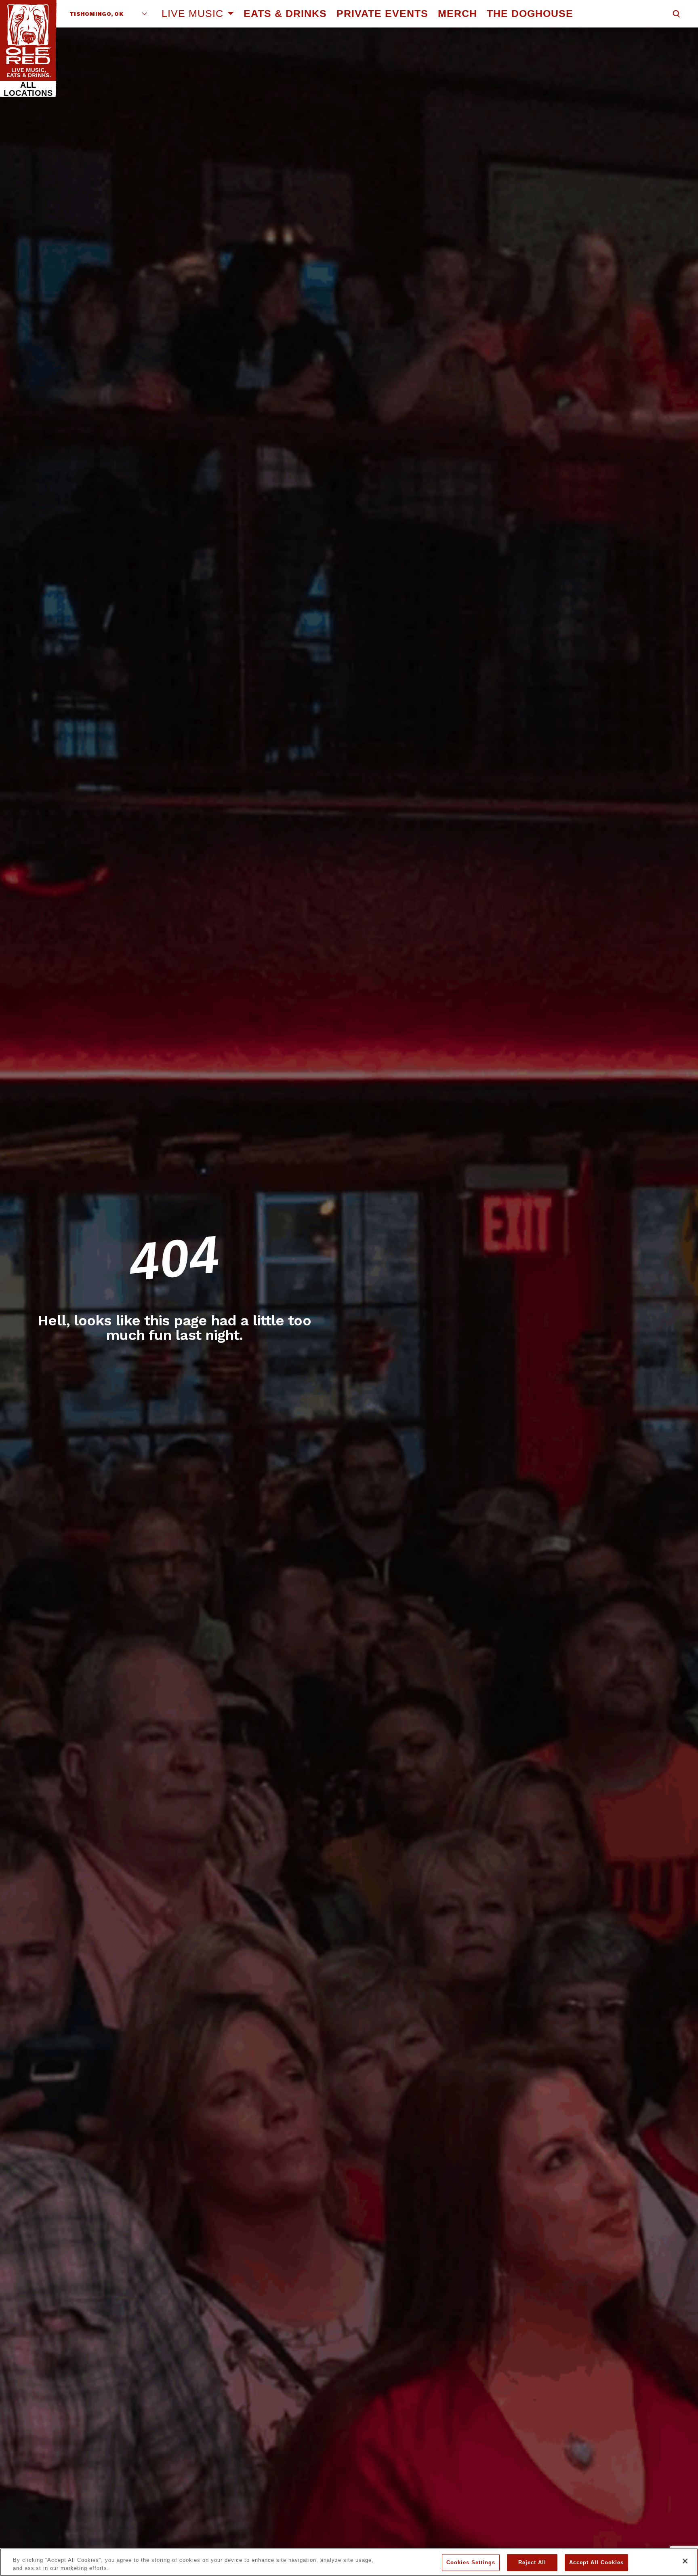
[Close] (685, 2561)
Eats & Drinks (285, 13)
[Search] (676, 14)
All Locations (28, 89)
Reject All (532, 2562)
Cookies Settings (471, 2562)
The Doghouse (530, 13)
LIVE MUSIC (192, 13)
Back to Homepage (175, 1371)
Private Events (382, 13)
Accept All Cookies (596, 2562)
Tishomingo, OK (96, 14)
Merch (457, 13)
